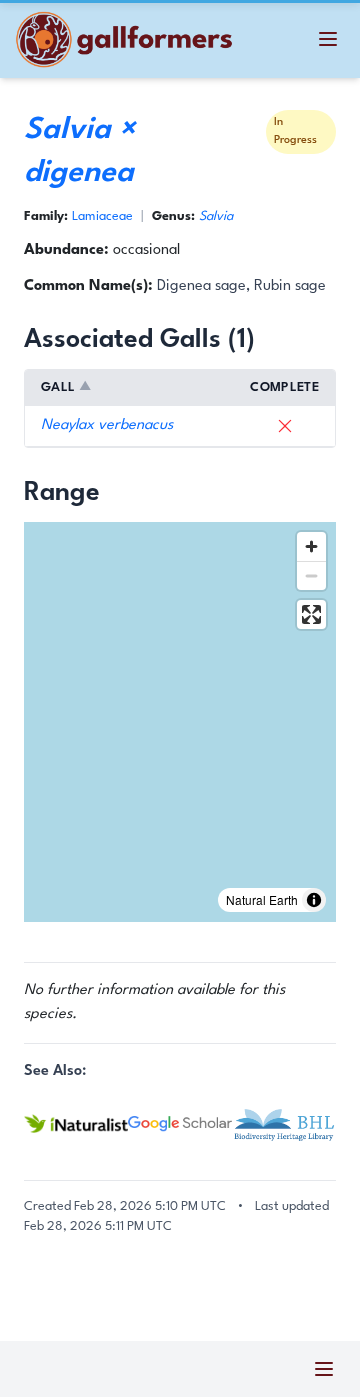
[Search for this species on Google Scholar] (180, 1124)
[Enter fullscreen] (311, 614)
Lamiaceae (102, 216)
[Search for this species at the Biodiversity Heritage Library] (284, 1124)
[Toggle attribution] (314, 900)
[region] (180, 722)
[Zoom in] (311, 546)
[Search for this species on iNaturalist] (76, 1123)
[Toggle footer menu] (324, 1369)
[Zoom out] (311, 575)
